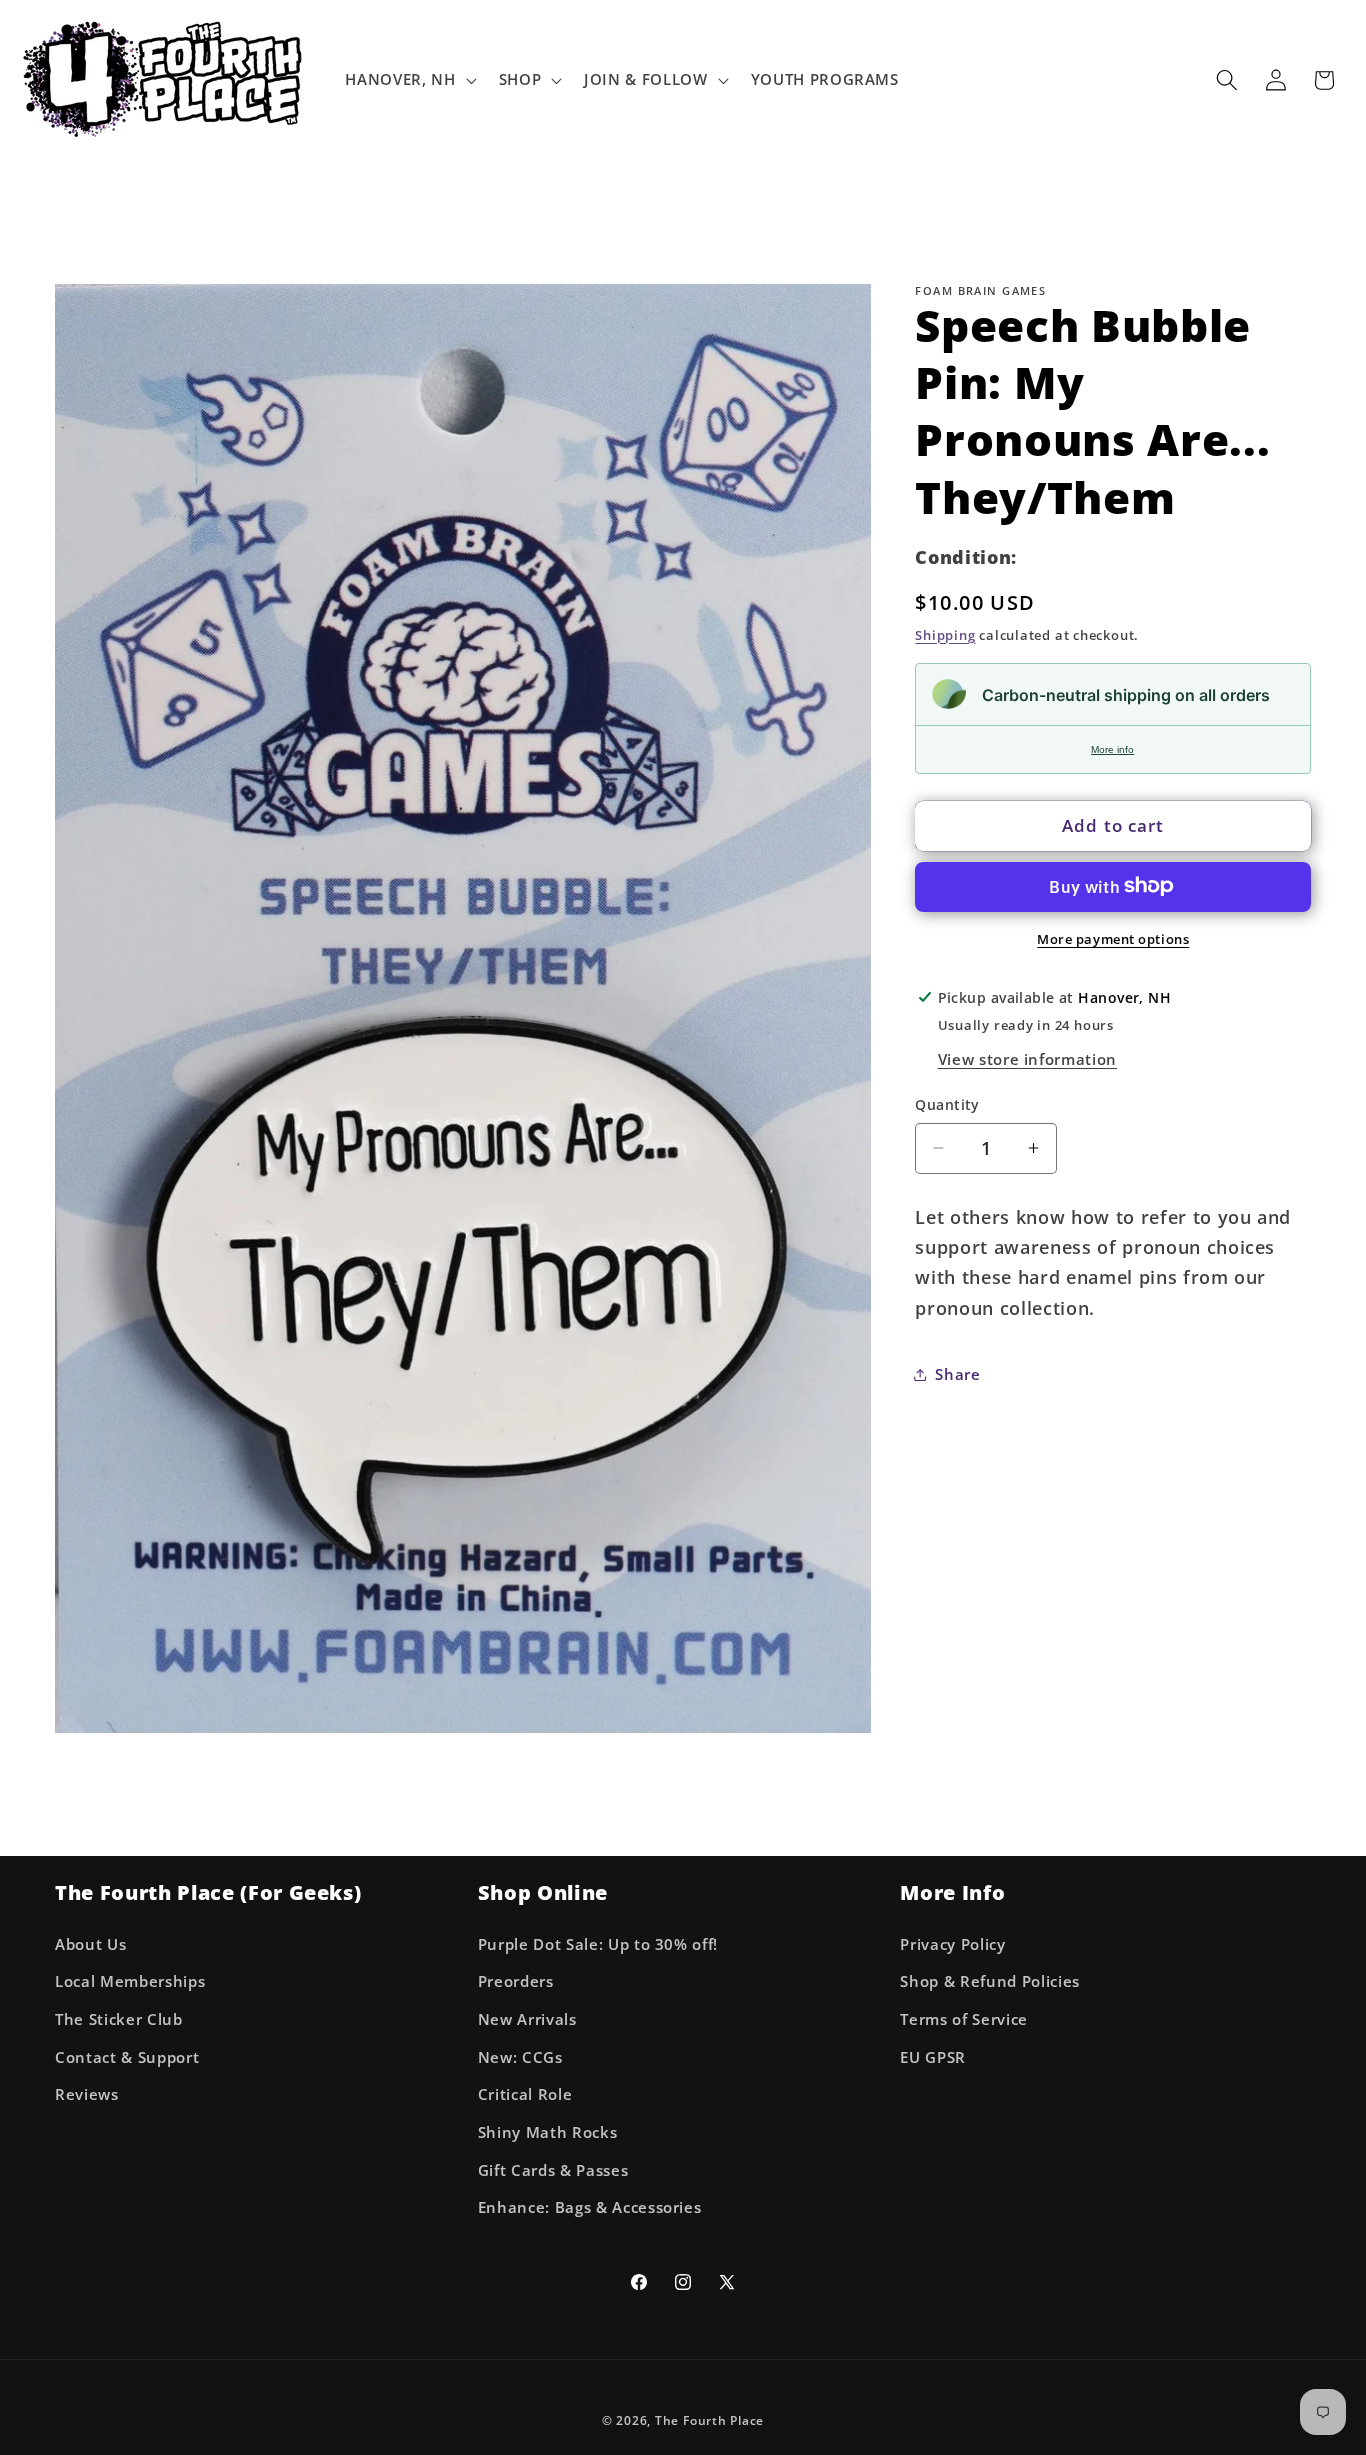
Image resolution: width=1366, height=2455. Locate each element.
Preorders (516, 1981)
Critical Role (525, 2094)
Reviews (87, 2094)
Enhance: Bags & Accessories (590, 2207)
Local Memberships (130, 1981)
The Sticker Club (119, 2019)
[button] (408, 80)
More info (1112, 748)
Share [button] (957, 1373)
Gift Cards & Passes (553, 2169)
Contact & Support (127, 2056)
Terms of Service (964, 2019)
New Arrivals (527, 2019)
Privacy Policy (952, 1943)
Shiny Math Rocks (548, 2131)
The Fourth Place (709, 2419)
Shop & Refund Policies (990, 1981)
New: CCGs (520, 2056)
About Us (90, 1943)
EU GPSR (933, 2056)
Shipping (945, 634)
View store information (1028, 1059)
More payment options (1113, 938)
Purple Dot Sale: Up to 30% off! (598, 1943)
